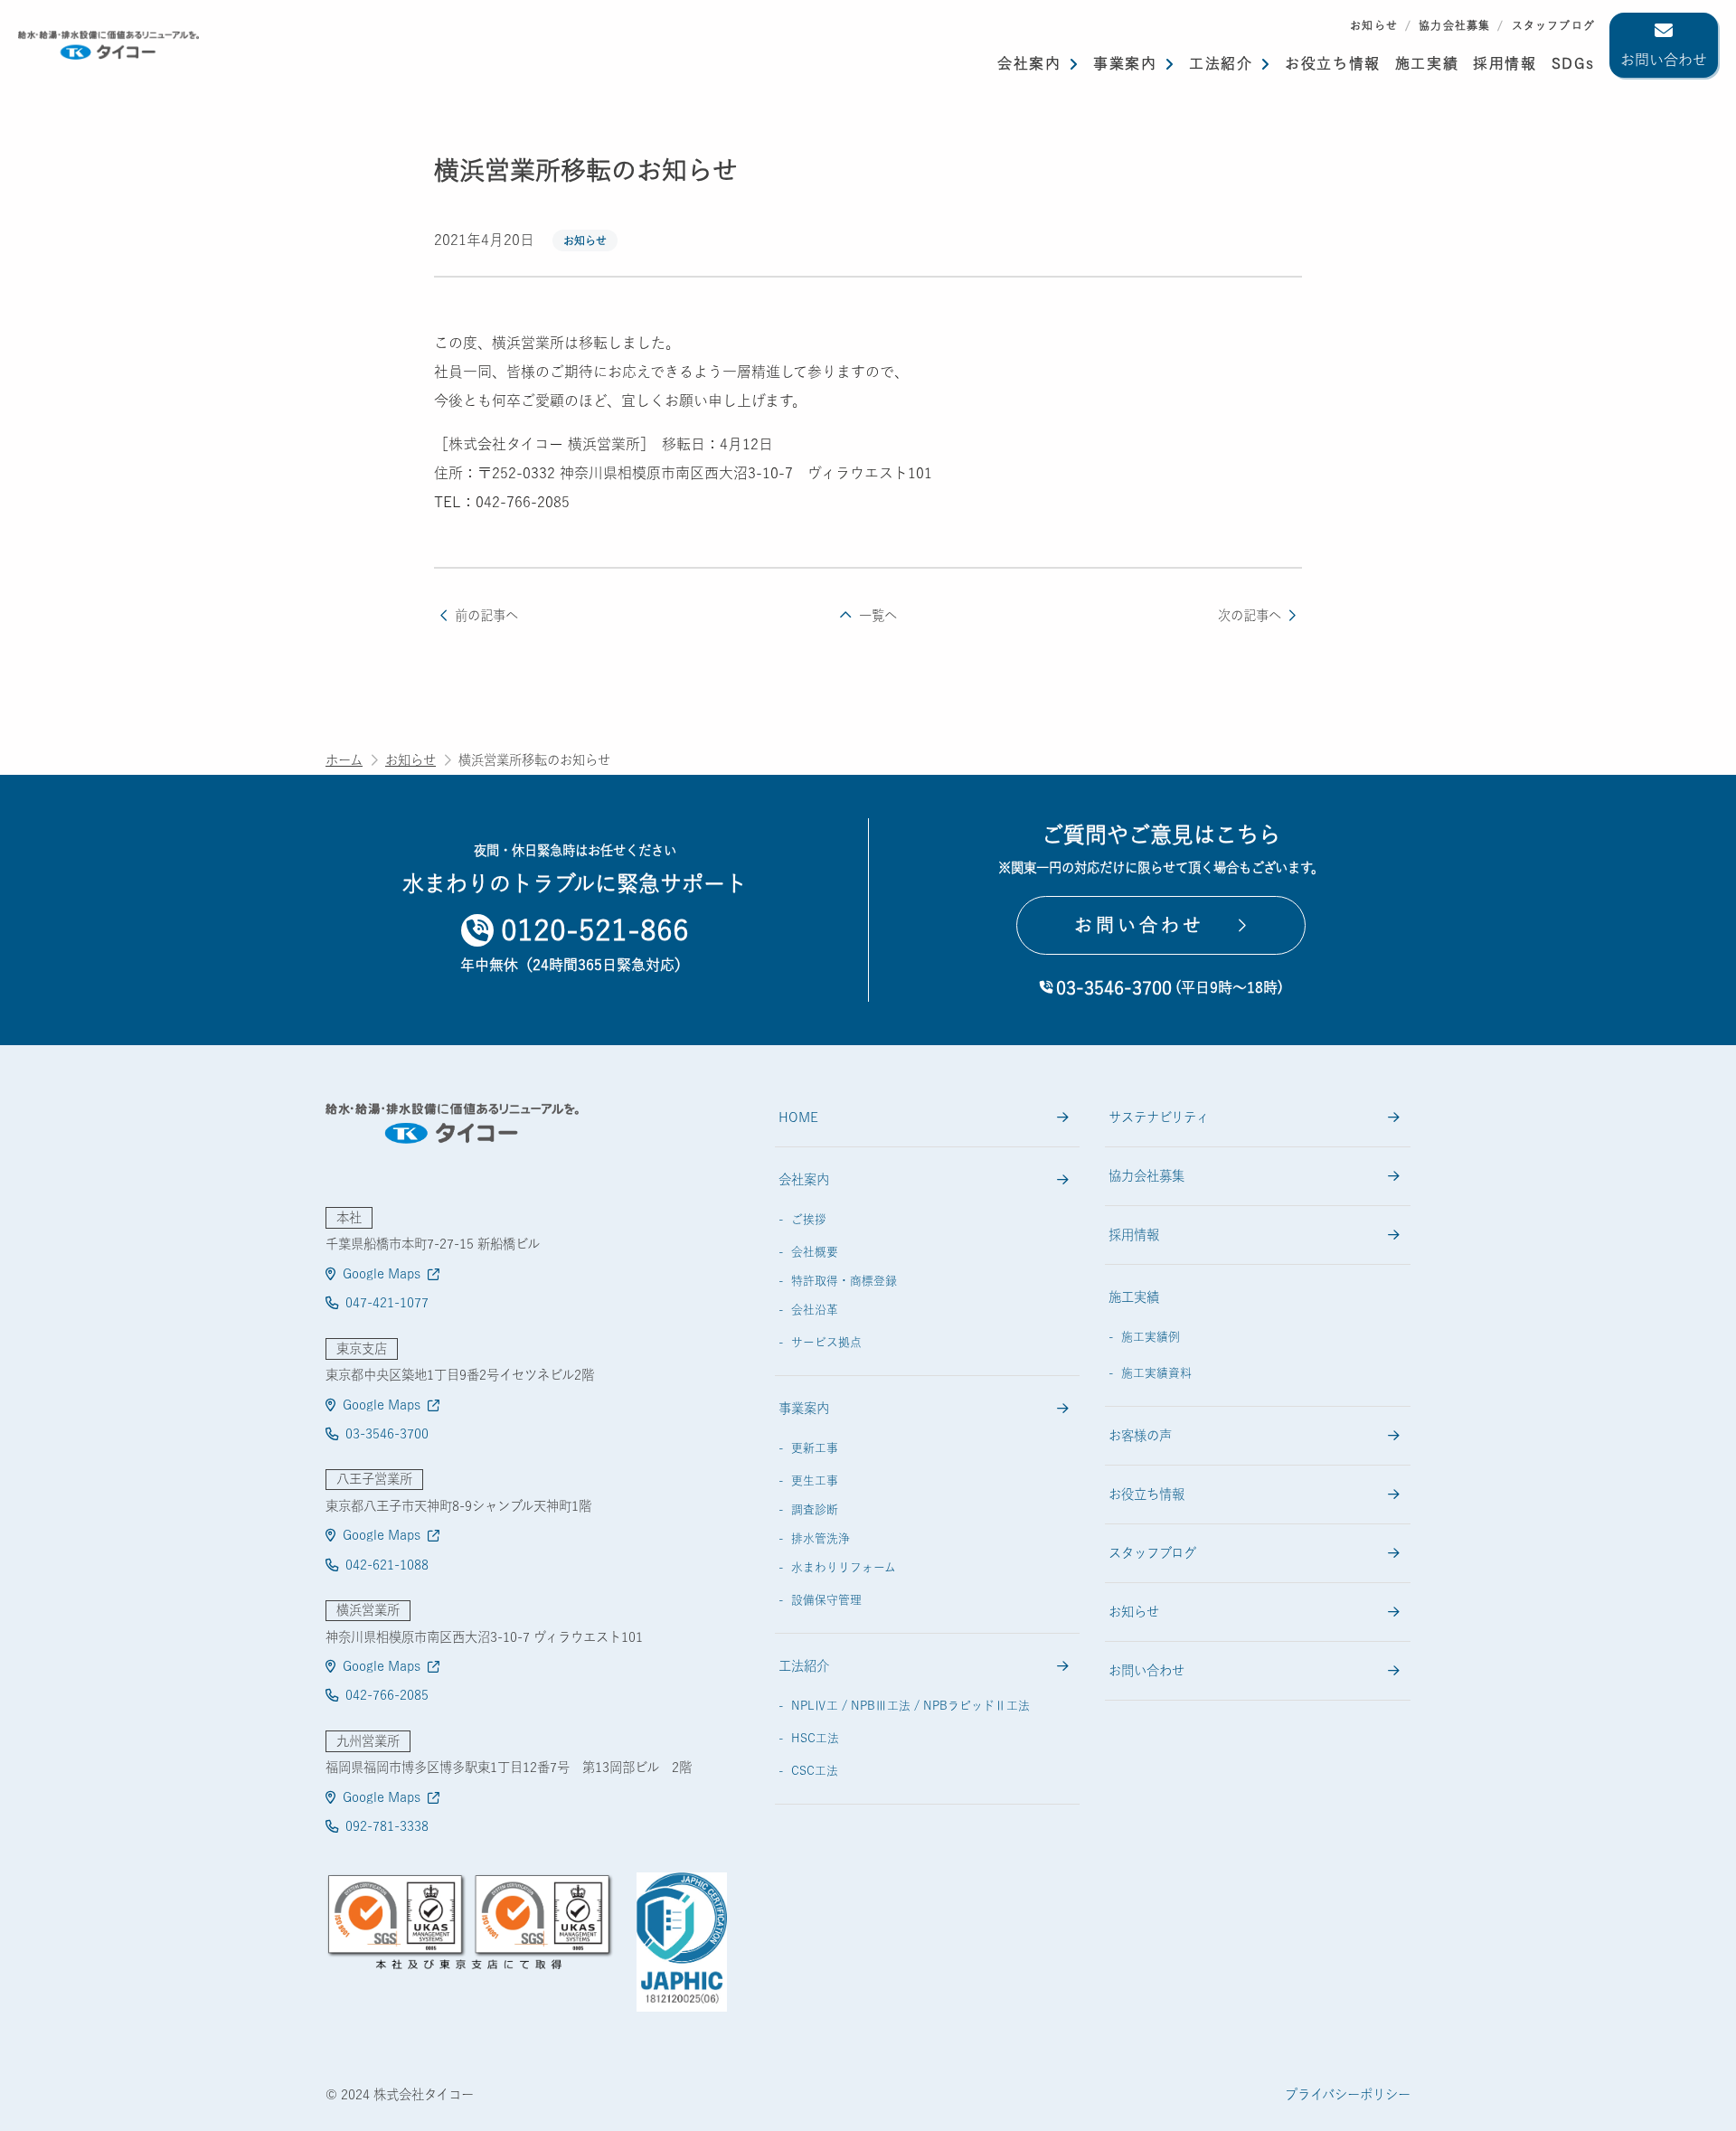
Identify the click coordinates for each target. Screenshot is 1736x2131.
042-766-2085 (387, 1695)
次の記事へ (1250, 615)
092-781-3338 (387, 1826)
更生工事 (815, 1480)
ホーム (344, 760)
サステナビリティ (1159, 1117)
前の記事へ (486, 615)
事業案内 (1125, 63)
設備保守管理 (826, 1600)
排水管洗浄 (821, 1538)
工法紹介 (1221, 63)
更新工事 (815, 1448)
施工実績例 (1151, 1337)
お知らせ (1374, 25)
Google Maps (382, 1273)
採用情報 (1134, 1235)
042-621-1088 (387, 1565)
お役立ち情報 (1333, 63)
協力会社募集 (1454, 25)
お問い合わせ (1664, 60)
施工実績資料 (1156, 1373)
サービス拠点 (826, 1342)
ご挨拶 (809, 1219)
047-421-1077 (387, 1302)
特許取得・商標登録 (844, 1281)
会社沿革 (815, 1310)
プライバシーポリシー (1348, 2094)
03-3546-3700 (387, 1433)
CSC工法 (815, 1771)
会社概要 (815, 1252)
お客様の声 (1140, 1435)
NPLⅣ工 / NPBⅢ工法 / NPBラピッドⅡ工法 (910, 1706)
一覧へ (877, 615)
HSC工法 (815, 1738)
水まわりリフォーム (844, 1567)
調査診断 (815, 1509)
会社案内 (1029, 63)
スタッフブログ (1553, 25)
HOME (798, 1117)
